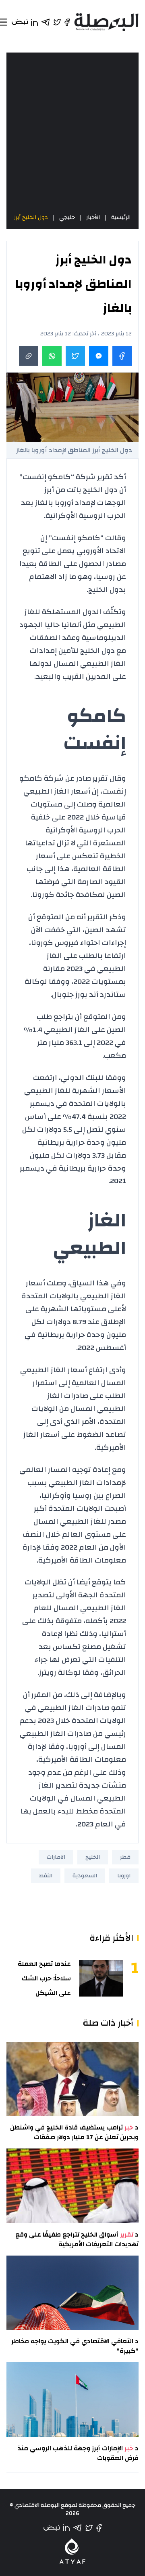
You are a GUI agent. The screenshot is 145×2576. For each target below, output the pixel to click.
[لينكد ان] (66, 2528)
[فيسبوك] (99, 2528)
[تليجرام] (77, 2528)
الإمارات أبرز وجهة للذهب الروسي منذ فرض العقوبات (78, 2453)
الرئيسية (121, 217)
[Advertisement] (72, 133)
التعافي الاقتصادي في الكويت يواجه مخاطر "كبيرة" (75, 2346)
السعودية (85, 1876)
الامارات (56, 1857)
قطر (125, 1857)
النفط (46, 1876)
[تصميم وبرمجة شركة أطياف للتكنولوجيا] (72, 2551)
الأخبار (93, 217)
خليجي (67, 217)
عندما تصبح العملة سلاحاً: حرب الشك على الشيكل (44, 1978)
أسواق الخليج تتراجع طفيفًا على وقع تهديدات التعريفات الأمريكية (77, 2239)
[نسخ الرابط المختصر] (29, 356)
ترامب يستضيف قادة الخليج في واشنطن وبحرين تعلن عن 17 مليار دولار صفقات (74, 2132)
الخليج (93, 1857)
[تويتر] (89, 2528)
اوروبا (124, 1876)
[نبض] (52, 2528)
